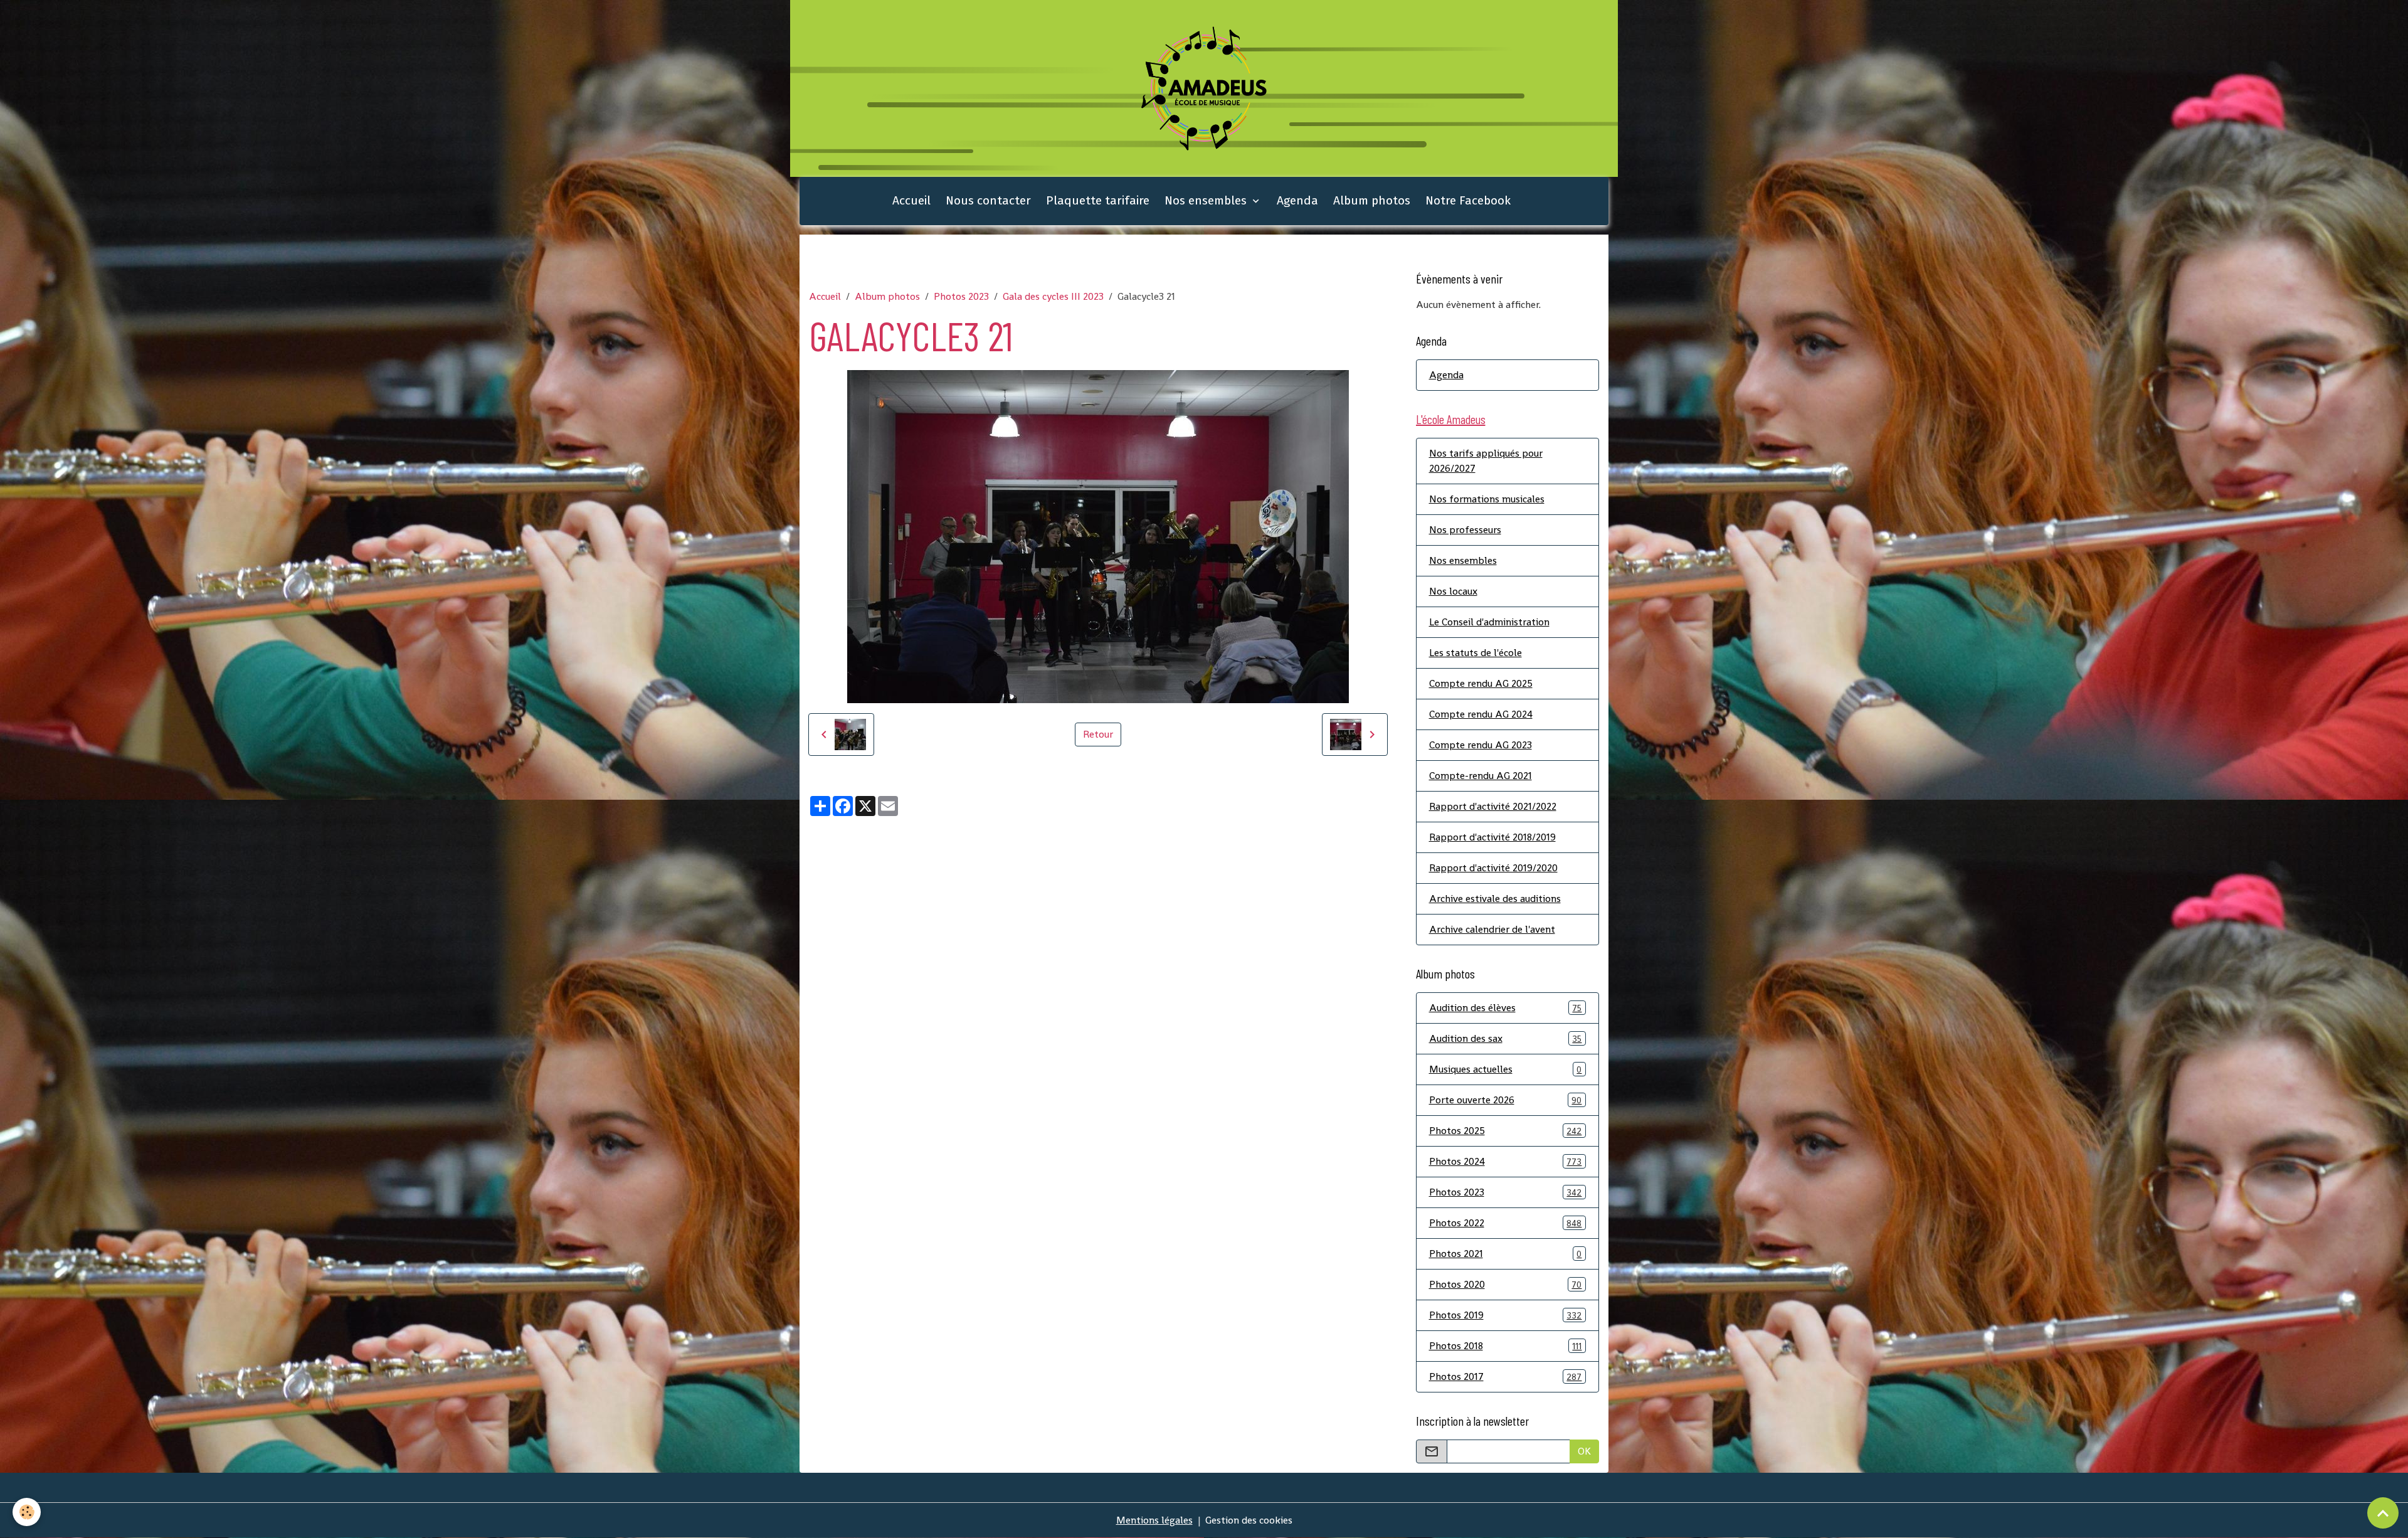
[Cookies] (27, 1512)
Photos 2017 (1506, 1376)
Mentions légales (1154, 1520)
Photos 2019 (1506, 1315)
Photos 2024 (1506, 1161)
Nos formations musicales (1487, 499)
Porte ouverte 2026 (1506, 1100)
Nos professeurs (1465, 530)
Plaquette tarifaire (1098, 200)
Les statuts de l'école (1476, 653)
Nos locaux (1453, 591)
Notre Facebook (1468, 200)
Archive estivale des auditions (1495, 899)
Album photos (1372, 200)
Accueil (911, 200)
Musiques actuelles (1506, 1069)
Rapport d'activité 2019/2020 (1493, 868)
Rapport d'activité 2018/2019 (1492, 837)
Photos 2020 (1506, 1284)
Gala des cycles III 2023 (1053, 296)
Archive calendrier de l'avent (1492, 929)
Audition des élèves (1506, 1008)
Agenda (1297, 200)
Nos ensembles (1207, 200)
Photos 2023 (961, 296)
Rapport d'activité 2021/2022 (1493, 806)
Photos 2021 (1506, 1254)
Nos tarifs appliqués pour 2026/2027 (1486, 461)
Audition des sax (1506, 1038)
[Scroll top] (2383, 1513)
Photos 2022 (1506, 1223)
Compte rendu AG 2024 (1481, 714)
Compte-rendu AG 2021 (1481, 776)
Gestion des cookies (1249, 1520)
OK (1584, 1451)
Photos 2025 (1506, 1131)
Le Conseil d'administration (1489, 622)
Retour (1098, 734)
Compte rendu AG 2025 (1481, 683)
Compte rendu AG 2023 (1481, 745)
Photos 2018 (1506, 1346)
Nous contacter (988, 200)
